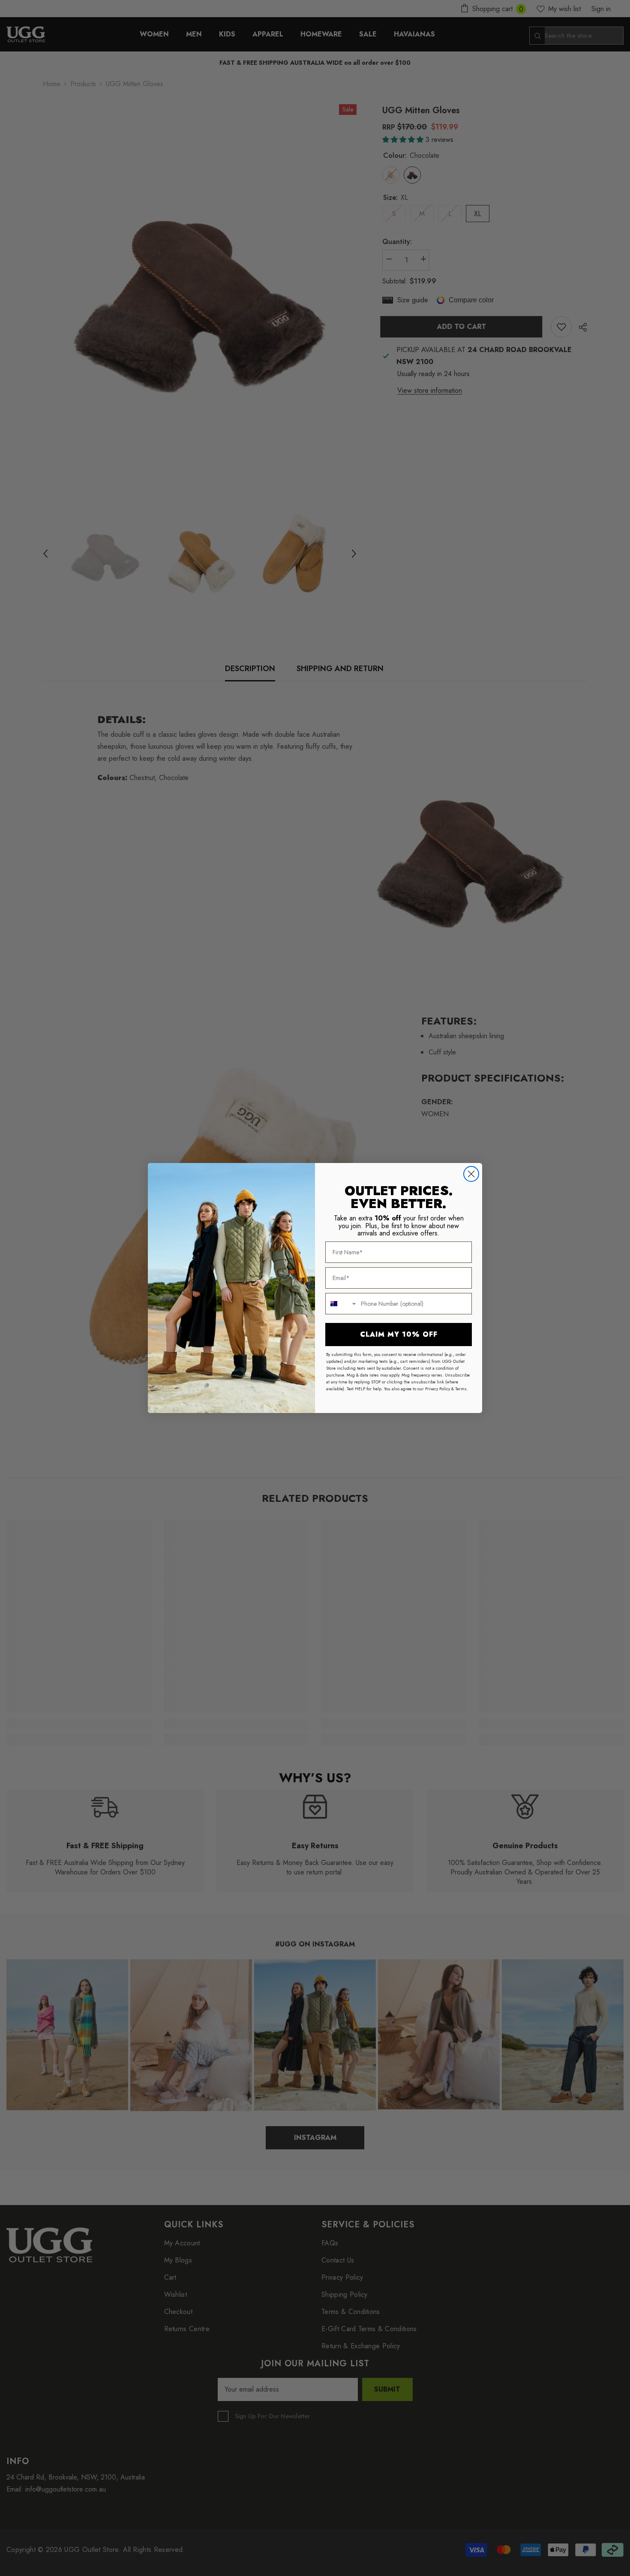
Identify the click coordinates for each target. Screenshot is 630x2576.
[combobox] (341, 1304)
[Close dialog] (471, 1174)
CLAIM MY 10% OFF (399, 1334)
